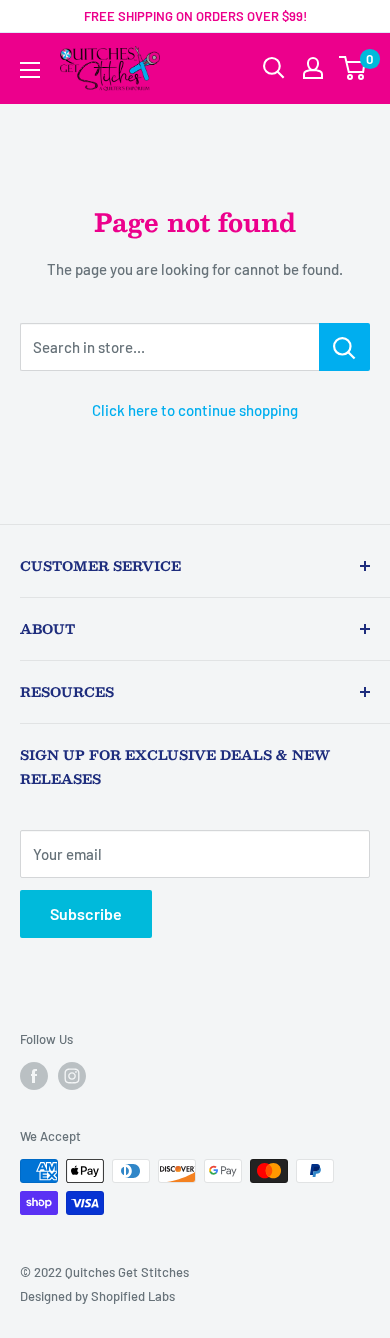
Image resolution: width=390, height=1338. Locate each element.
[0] (353, 68)
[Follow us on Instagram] (72, 1076)
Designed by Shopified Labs (97, 1296)
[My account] (313, 68)
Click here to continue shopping (195, 410)
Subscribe (86, 913)
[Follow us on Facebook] (34, 1076)
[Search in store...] (344, 347)
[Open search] (274, 68)
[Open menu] (30, 70)
